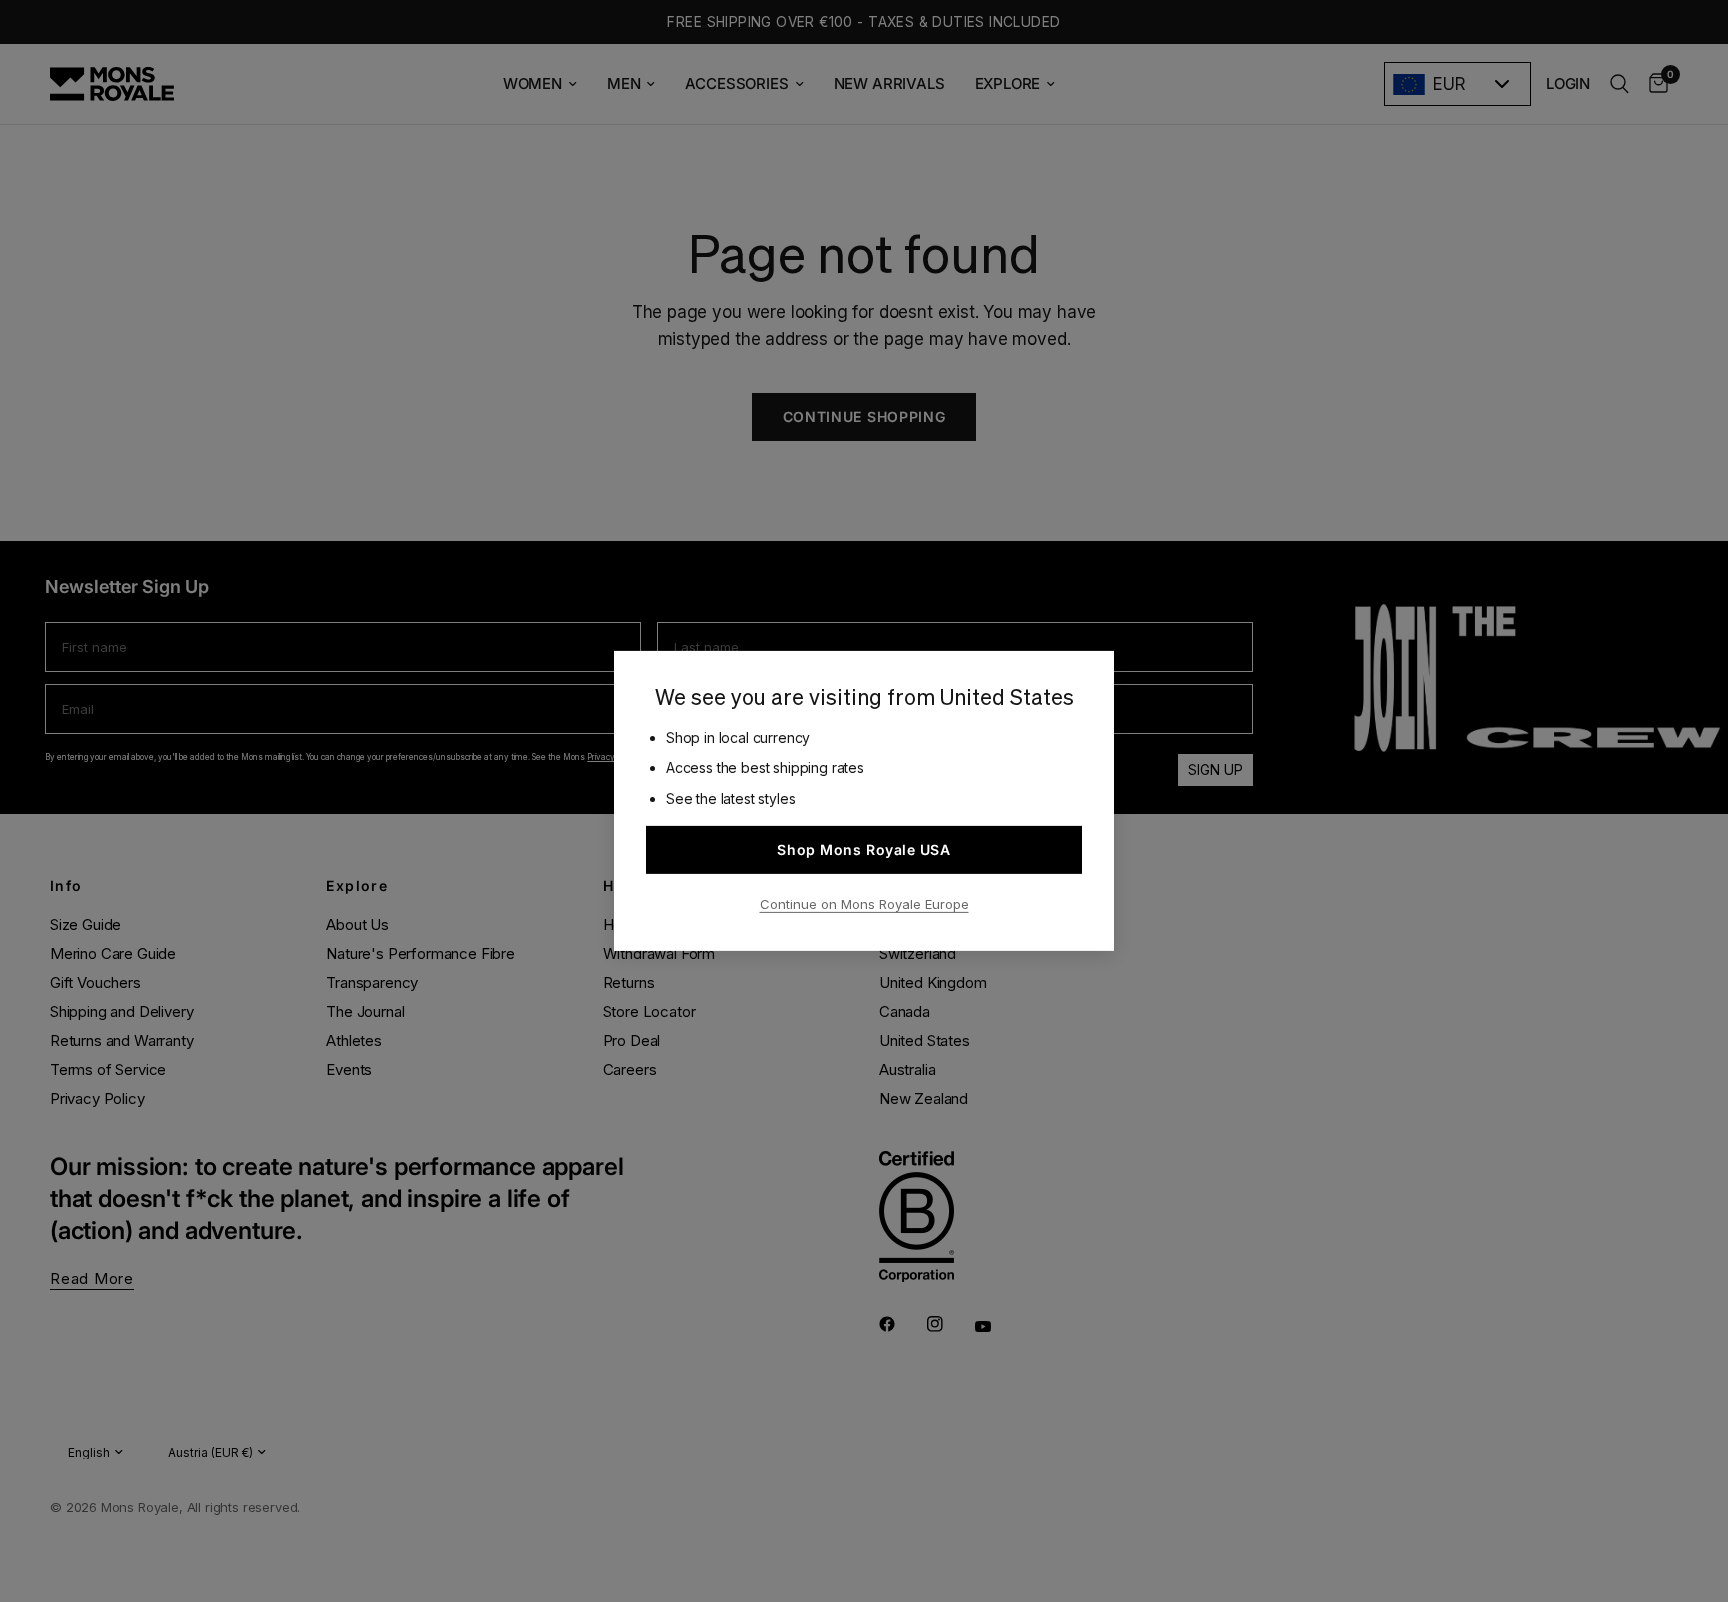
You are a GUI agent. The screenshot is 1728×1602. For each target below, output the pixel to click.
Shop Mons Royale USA (863, 849)
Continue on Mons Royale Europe (864, 904)
